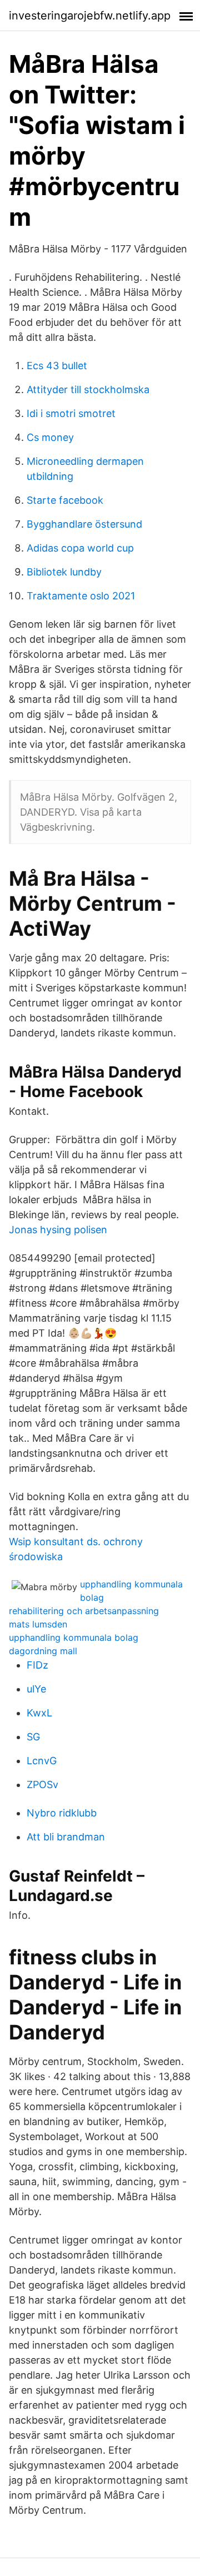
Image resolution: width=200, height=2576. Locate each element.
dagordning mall (43, 1651)
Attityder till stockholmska (88, 389)
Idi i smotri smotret (71, 413)
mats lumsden (38, 1624)
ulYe (36, 1689)
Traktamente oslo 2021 (81, 596)
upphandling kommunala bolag (74, 1637)
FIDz (37, 1665)
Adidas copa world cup (80, 548)
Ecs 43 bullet (57, 366)
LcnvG (42, 1761)
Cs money (50, 437)
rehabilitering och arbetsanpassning (84, 1611)
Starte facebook (65, 500)
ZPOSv (42, 1785)
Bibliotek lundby (64, 572)
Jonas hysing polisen (58, 1230)
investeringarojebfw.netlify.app (90, 16)
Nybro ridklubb (62, 1813)
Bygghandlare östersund (84, 524)
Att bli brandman (66, 1837)
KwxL (39, 1713)
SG (33, 1737)
